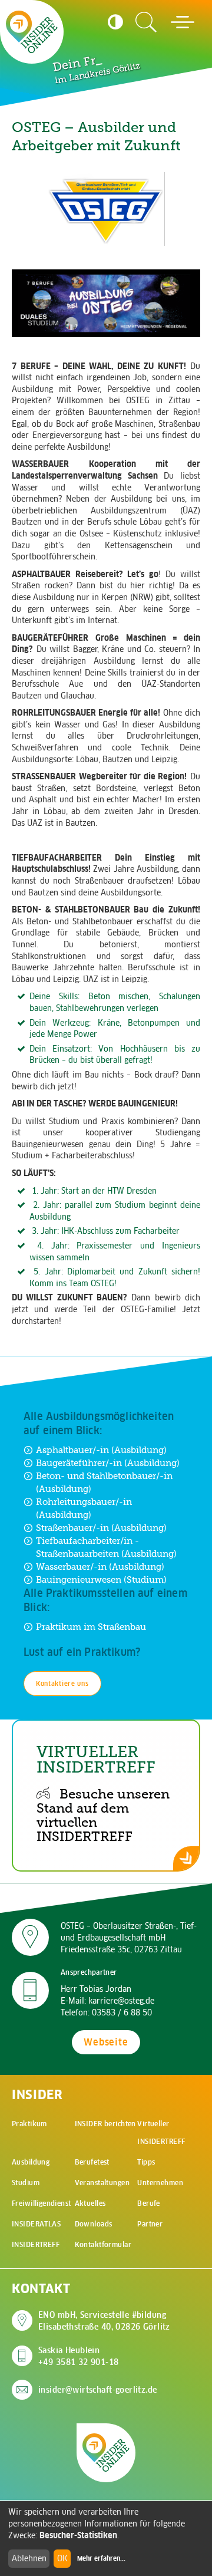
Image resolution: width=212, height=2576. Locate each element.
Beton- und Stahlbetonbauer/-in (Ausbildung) (104, 1482)
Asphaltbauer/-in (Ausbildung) (101, 1450)
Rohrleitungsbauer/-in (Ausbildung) (84, 1508)
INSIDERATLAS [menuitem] (36, 2224)
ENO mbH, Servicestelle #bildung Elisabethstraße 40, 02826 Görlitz (104, 2321)
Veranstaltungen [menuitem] (102, 2183)
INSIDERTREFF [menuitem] (36, 2244)
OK (62, 2558)
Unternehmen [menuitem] (160, 2183)
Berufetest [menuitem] (92, 2162)
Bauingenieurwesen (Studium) (101, 1579)
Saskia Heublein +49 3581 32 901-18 (79, 2356)
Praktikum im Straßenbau (91, 1627)
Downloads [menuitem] (94, 2224)
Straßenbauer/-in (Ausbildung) (101, 1528)
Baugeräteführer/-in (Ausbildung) (108, 1463)
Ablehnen (29, 2558)
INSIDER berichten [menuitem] (105, 2124)
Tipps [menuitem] (146, 2162)
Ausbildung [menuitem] (31, 2162)
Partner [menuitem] (150, 2224)
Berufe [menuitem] (149, 2203)
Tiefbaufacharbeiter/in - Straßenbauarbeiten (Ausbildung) (106, 1547)
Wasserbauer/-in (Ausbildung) (100, 1567)
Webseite (106, 2042)
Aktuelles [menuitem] (90, 2203)
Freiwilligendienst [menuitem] (42, 2203)
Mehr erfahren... (101, 2558)
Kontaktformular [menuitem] (103, 2244)
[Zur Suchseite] (146, 22)
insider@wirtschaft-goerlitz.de (98, 2390)
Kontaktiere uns (62, 1684)
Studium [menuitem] (26, 2183)
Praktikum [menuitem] (29, 2124)
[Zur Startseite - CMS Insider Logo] (32, 32)
